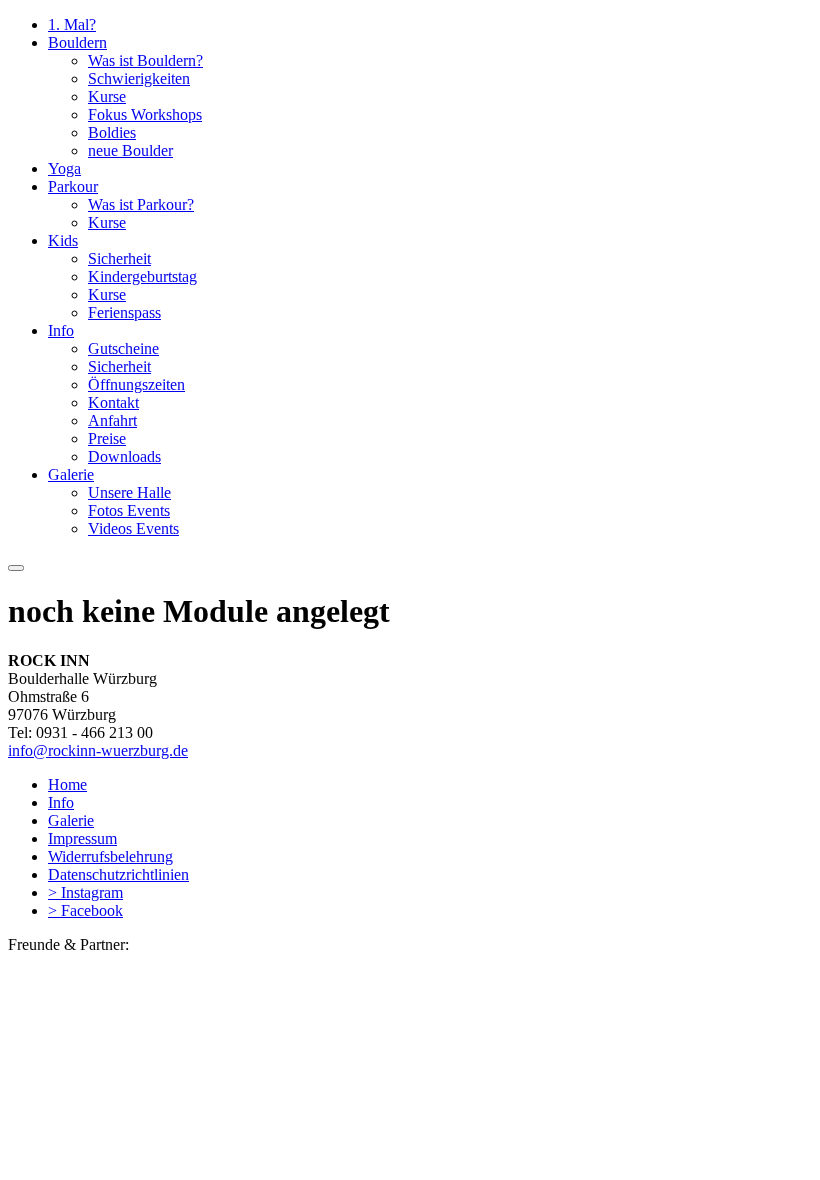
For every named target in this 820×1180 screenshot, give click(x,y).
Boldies (112, 132)
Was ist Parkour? (141, 204)
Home (67, 784)
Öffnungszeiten (136, 384)
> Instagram (85, 892)
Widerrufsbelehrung (110, 856)
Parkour (73, 186)
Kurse (107, 96)
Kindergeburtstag (142, 276)
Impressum (82, 838)
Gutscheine (123, 348)
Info (61, 330)
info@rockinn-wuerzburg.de (98, 750)
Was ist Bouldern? (145, 60)
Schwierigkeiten (139, 78)
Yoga (64, 168)
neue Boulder (130, 150)
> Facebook (85, 910)
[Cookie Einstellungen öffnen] (158, 1114)
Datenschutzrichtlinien (118, 874)
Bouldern (77, 42)
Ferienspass (124, 312)
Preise (107, 438)
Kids (63, 240)
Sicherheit (119, 258)
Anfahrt (112, 420)
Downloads (124, 456)
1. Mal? (72, 24)
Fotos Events (129, 510)
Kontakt (113, 402)
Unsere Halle (129, 492)
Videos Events (133, 528)
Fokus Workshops (145, 114)
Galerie (71, 474)
